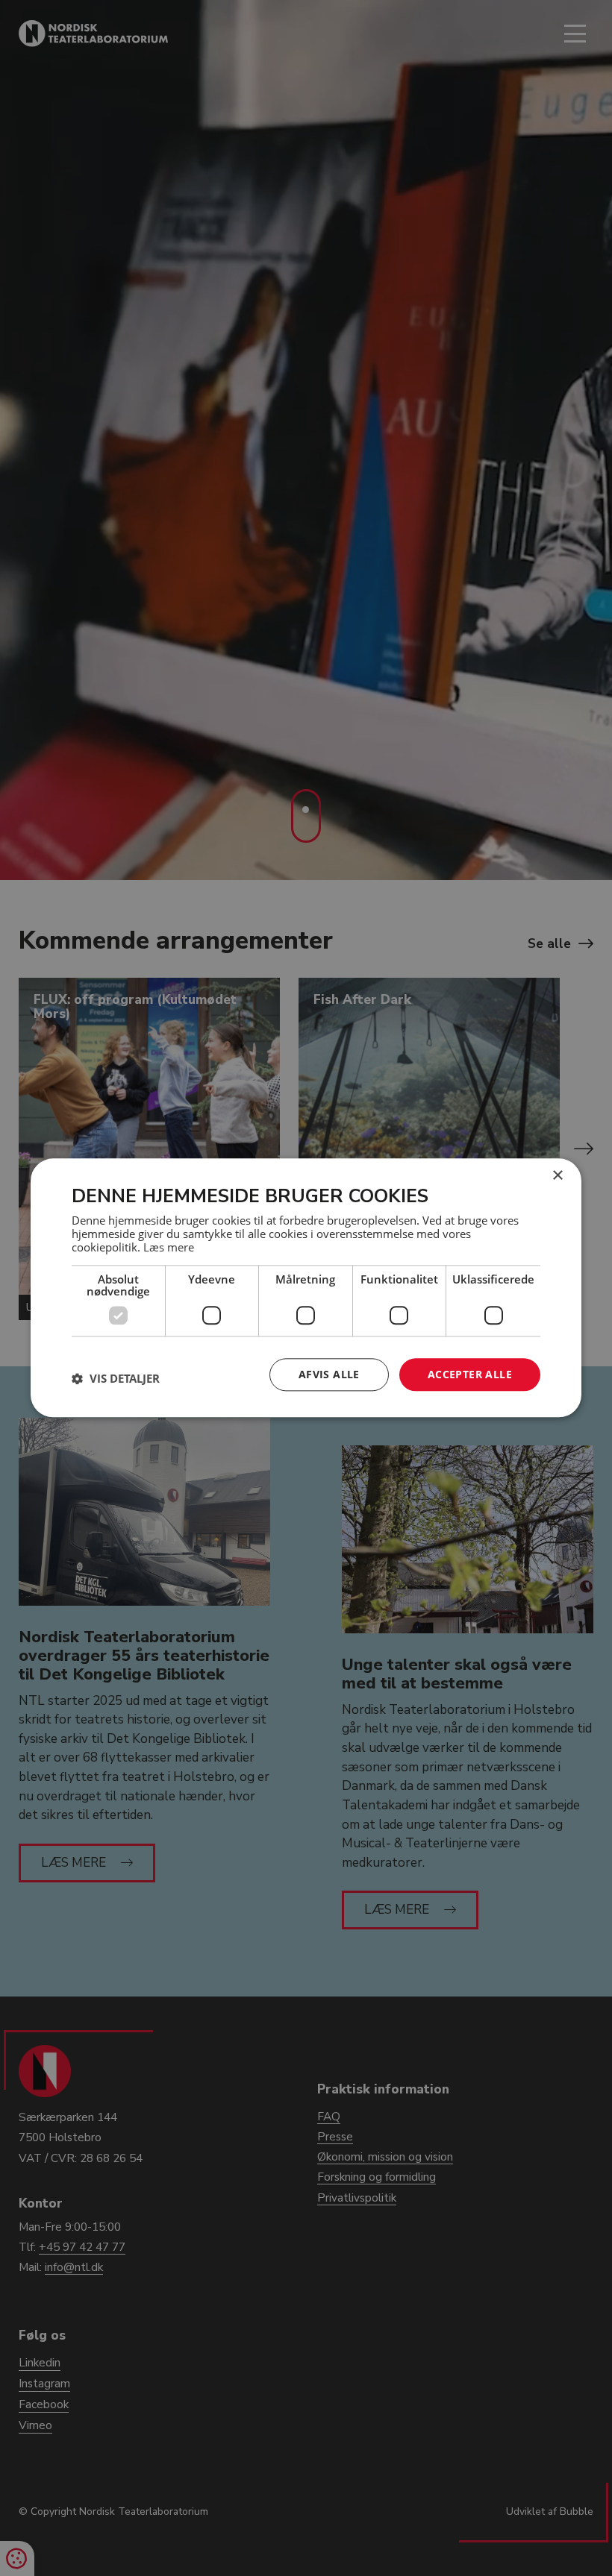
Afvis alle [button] (329, 1374)
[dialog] (306, 1288)
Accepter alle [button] (470, 1374)
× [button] (557, 1176)
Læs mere (169, 1247)
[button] (116, 1378)
